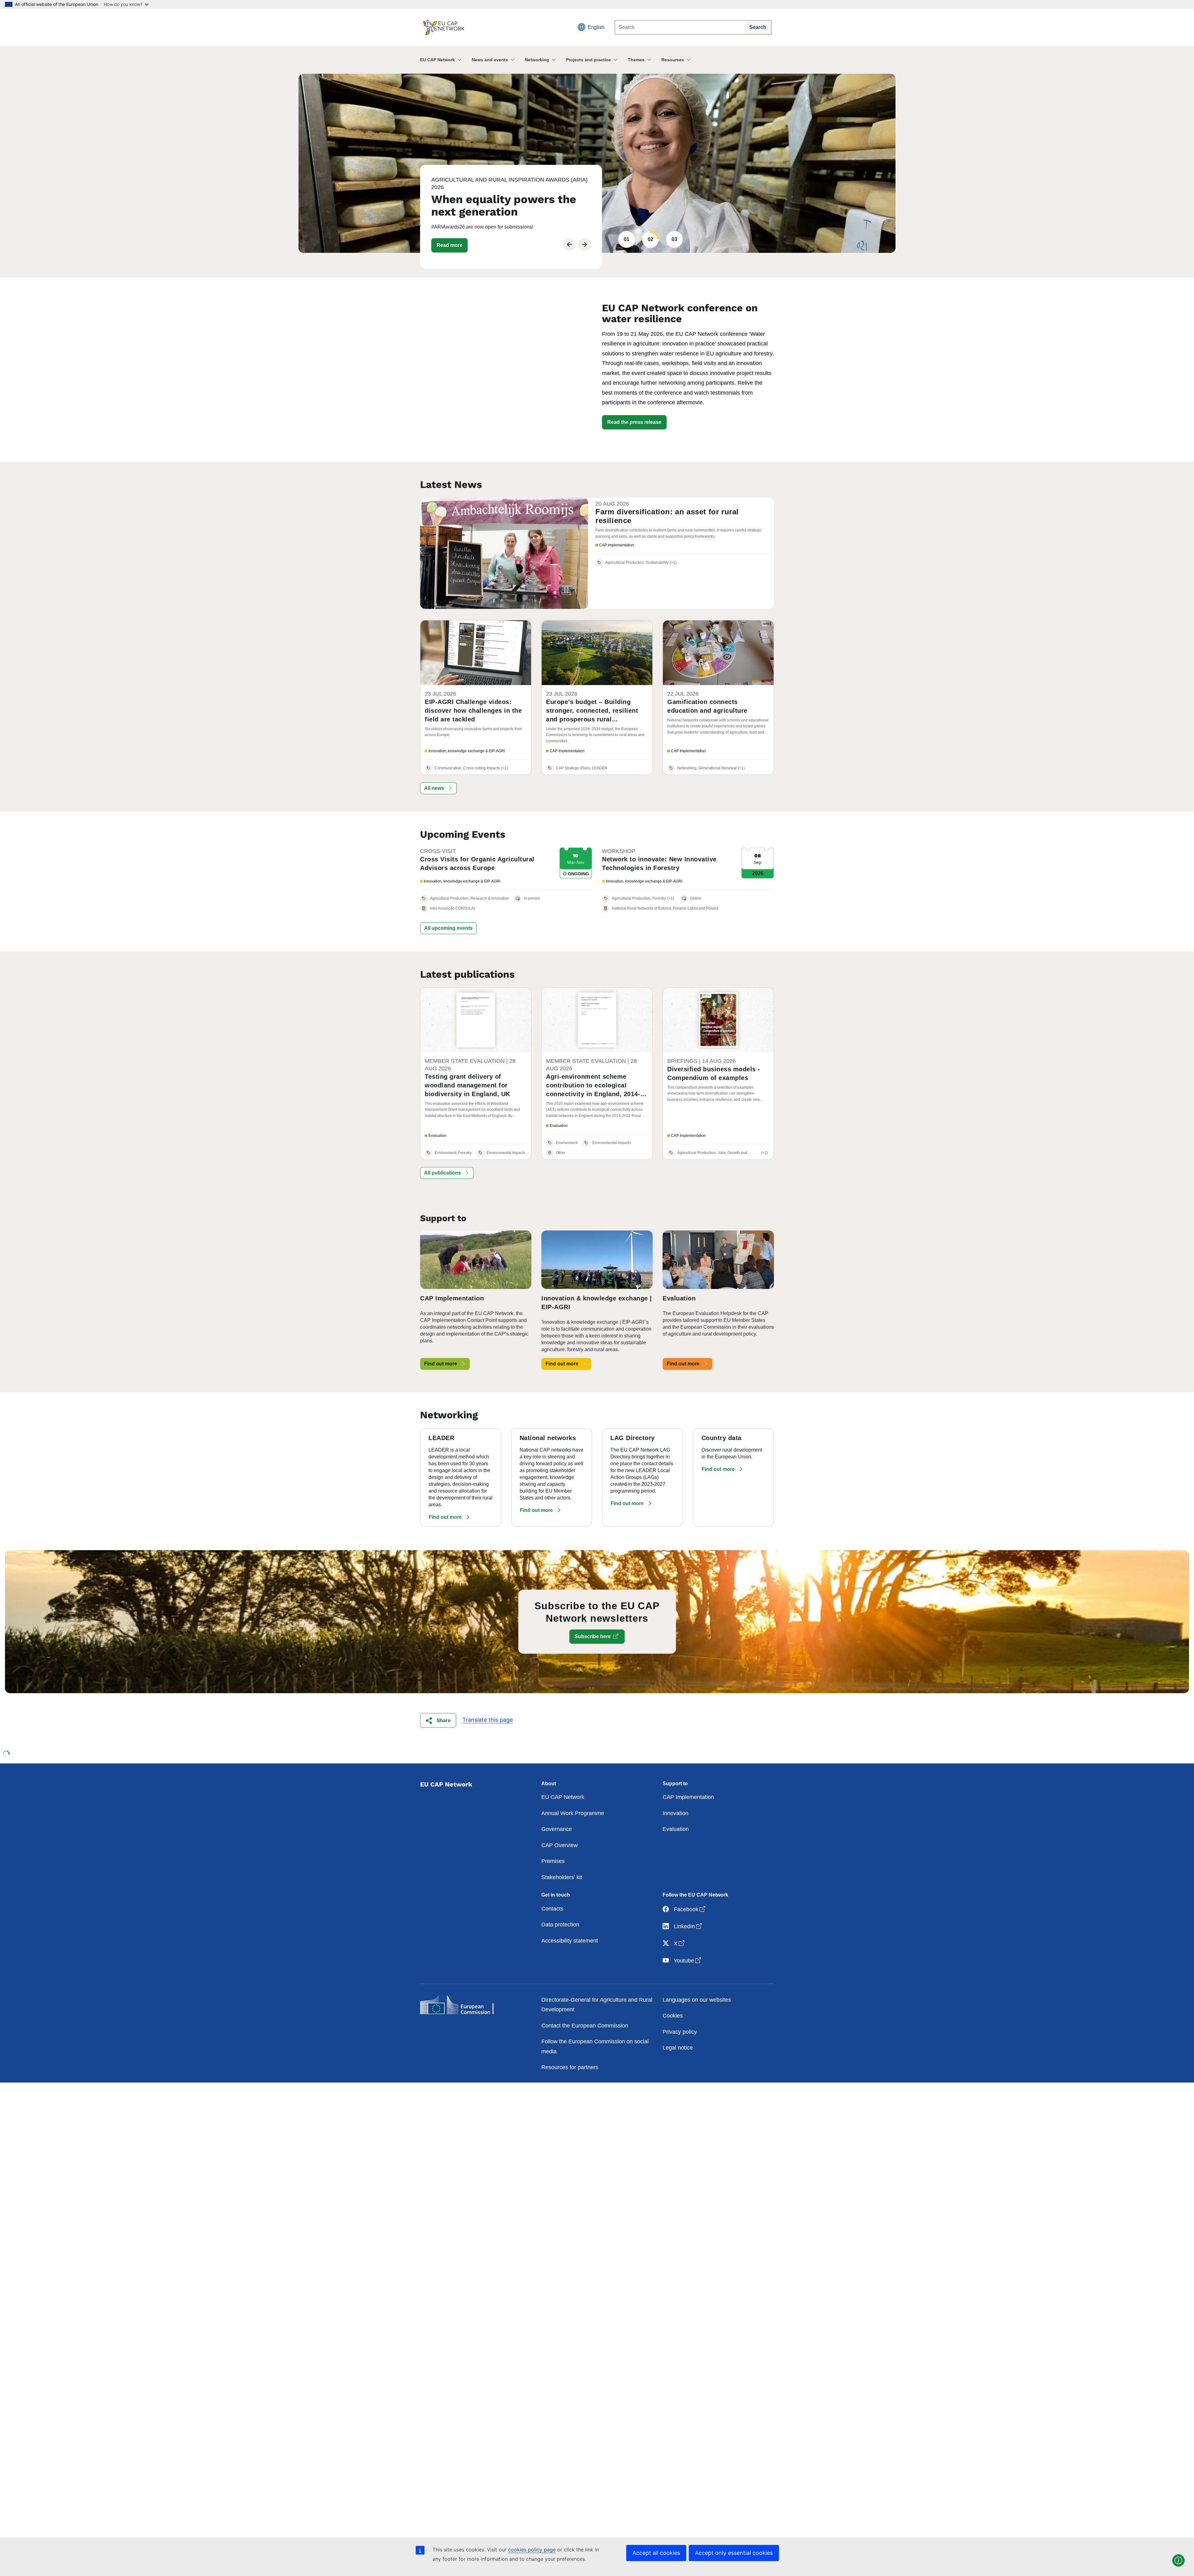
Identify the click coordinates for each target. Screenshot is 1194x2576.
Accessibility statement (570, 1941)
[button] (453, 245)
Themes (636, 60)
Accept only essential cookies (734, 2553)
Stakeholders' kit (562, 1877)
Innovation (676, 1813)
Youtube (688, 1960)
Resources (673, 60)
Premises (553, 1861)
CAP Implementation (688, 1797)
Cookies (673, 2016)
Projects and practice (588, 60)
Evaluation (676, 1829)
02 (650, 239)
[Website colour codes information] (1178, 2560)
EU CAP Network (437, 60)
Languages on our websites (697, 2000)
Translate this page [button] (488, 1720)
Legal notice (678, 2048)
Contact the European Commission (585, 2026)
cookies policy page (532, 2550)
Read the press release (634, 422)
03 (674, 239)
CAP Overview (560, 1845)
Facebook (690, 1909)
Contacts (552, 1909)
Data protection (560, 1925)
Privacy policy (680, 2032)
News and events (490, 60)
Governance (557, 1829)
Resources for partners (570, 2067)
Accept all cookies (656, 2553)
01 (627, 239)
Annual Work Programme (573, 1813)
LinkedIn (688, 1926)
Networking (537, 60)
